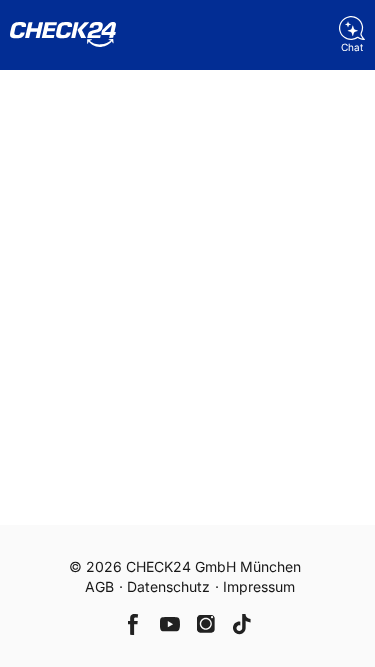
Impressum (259, 586)
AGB (99, 586)
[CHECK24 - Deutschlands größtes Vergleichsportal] (63, 35)
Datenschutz (168, 586)
